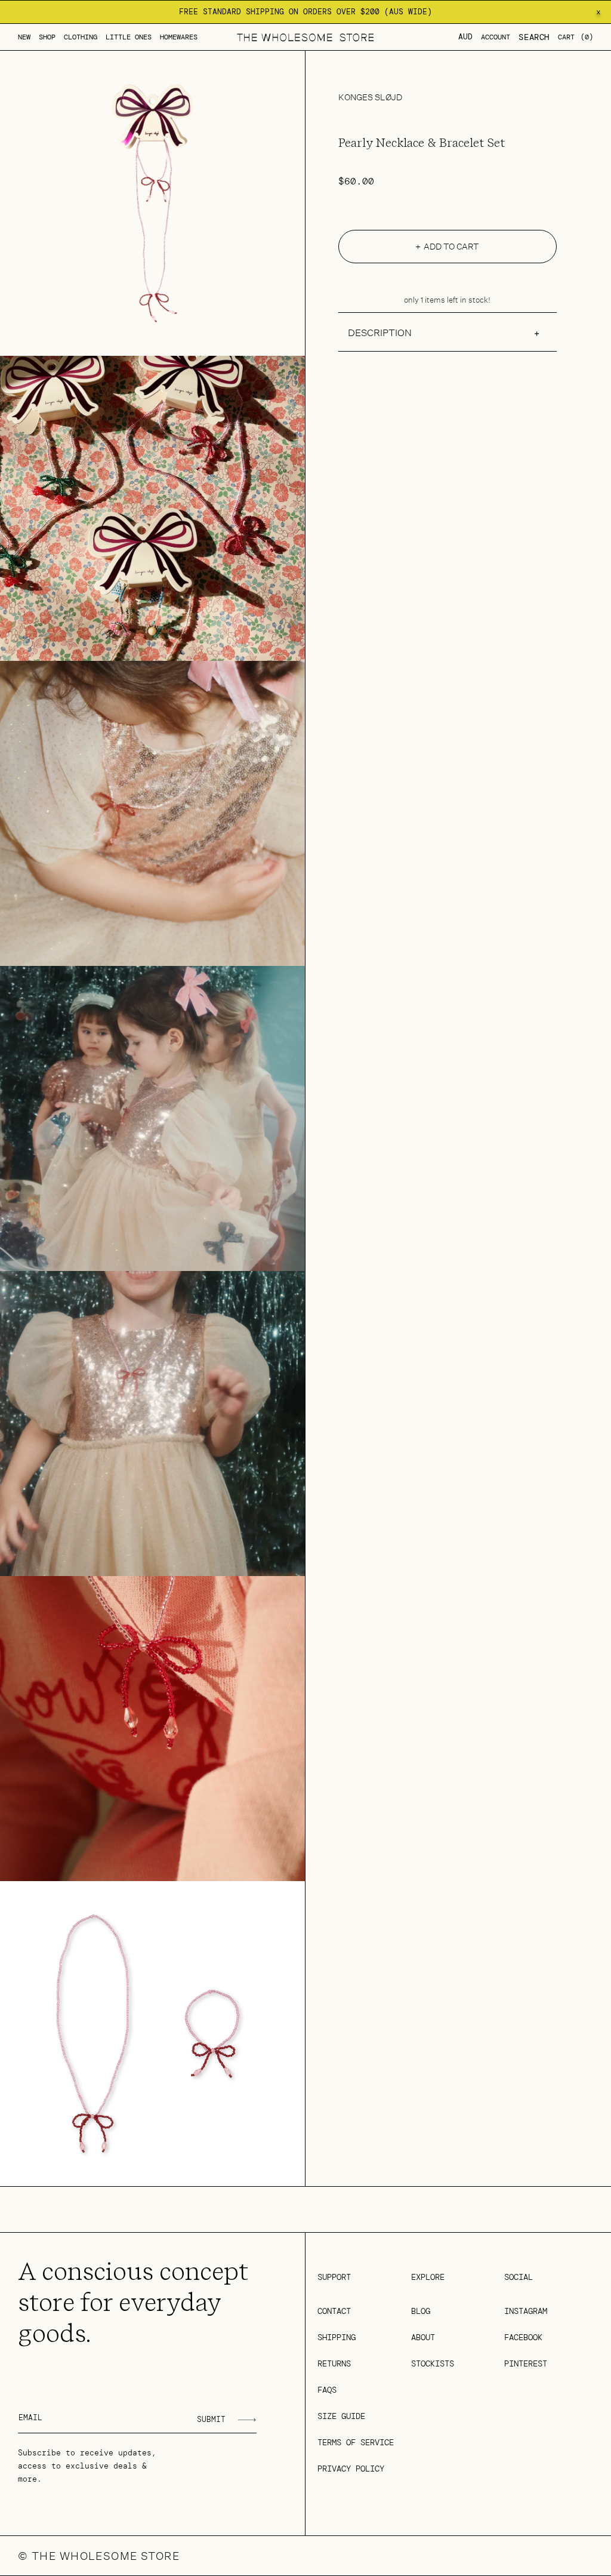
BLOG (421, 2311)
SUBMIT (211, 2419)
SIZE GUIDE (341, 2416)
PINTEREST (526, 2363)
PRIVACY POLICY (351, 2469)
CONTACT (334, 2311)
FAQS (327, 2390)
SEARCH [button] (534, 37)
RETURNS (334, 2363)
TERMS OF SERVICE (356, 2442)
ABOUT (423, 2337)
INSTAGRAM (526, 2311)
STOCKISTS (433, 2363)
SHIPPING (337, 2337)
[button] (47, 37)
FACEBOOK (523, 2337)
